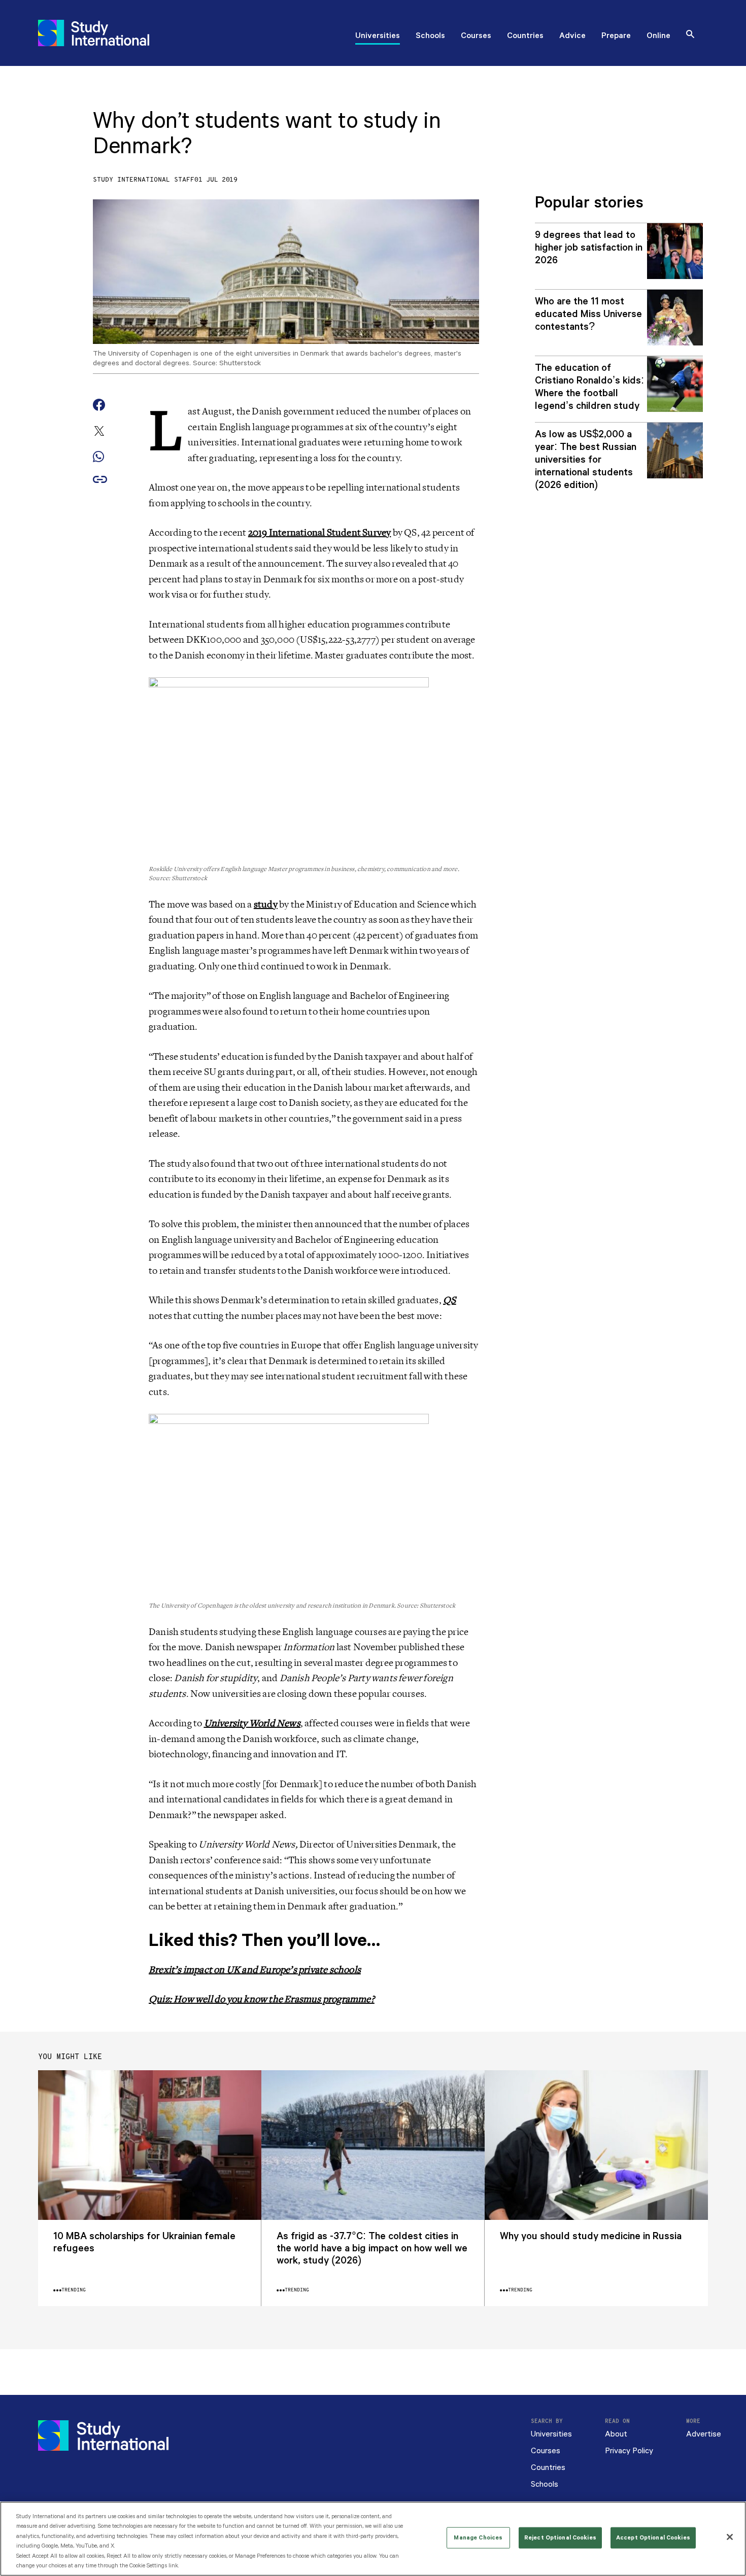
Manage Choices (478, 2538)
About (616, 2434)
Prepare (616, 37)
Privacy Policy (629, 2451)
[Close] (730, 2537)
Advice (572, 37)
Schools (430, 37)
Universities (378, 37)
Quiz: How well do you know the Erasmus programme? (262, 1999)
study (266, 904)
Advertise (704, 2434)
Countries (525, 37)
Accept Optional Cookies (653, 2538)
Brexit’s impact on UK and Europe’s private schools (255, 1970)
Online (658, 37)
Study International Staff (144, 180)
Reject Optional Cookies (560, 2538)
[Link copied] (100, 480)
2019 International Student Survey (320, 533)
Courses (476, 37)
